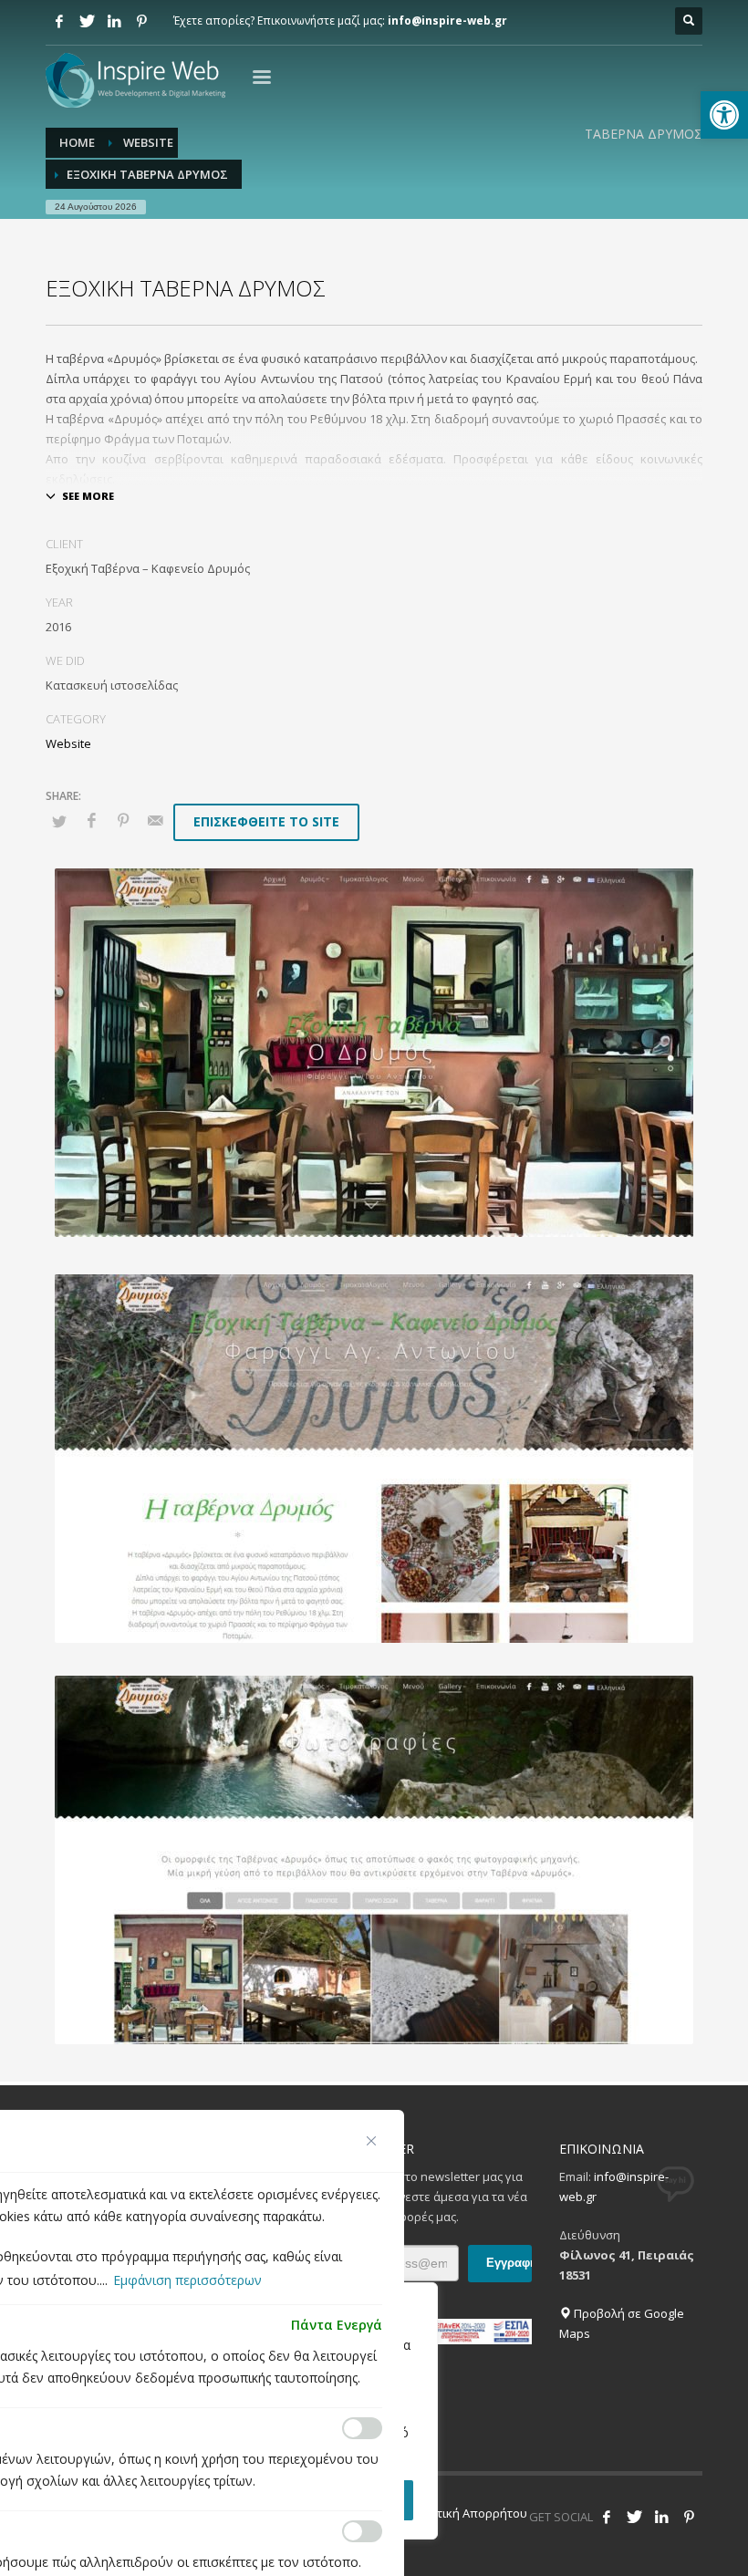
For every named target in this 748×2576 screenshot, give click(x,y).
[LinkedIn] (114, 21)
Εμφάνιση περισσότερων (187, 2280)
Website (68, 743)
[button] (724, 115)
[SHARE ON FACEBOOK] (91, 820)
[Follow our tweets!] (634, 2517)
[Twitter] (87, 21)
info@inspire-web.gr (447, 21)
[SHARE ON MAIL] (155, 820)
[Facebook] (59, 21)
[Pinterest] (141, 21)
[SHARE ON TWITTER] (59, 821)
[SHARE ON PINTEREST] (123, 820)
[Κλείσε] (371, 2141)
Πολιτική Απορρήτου (469, 2513)
